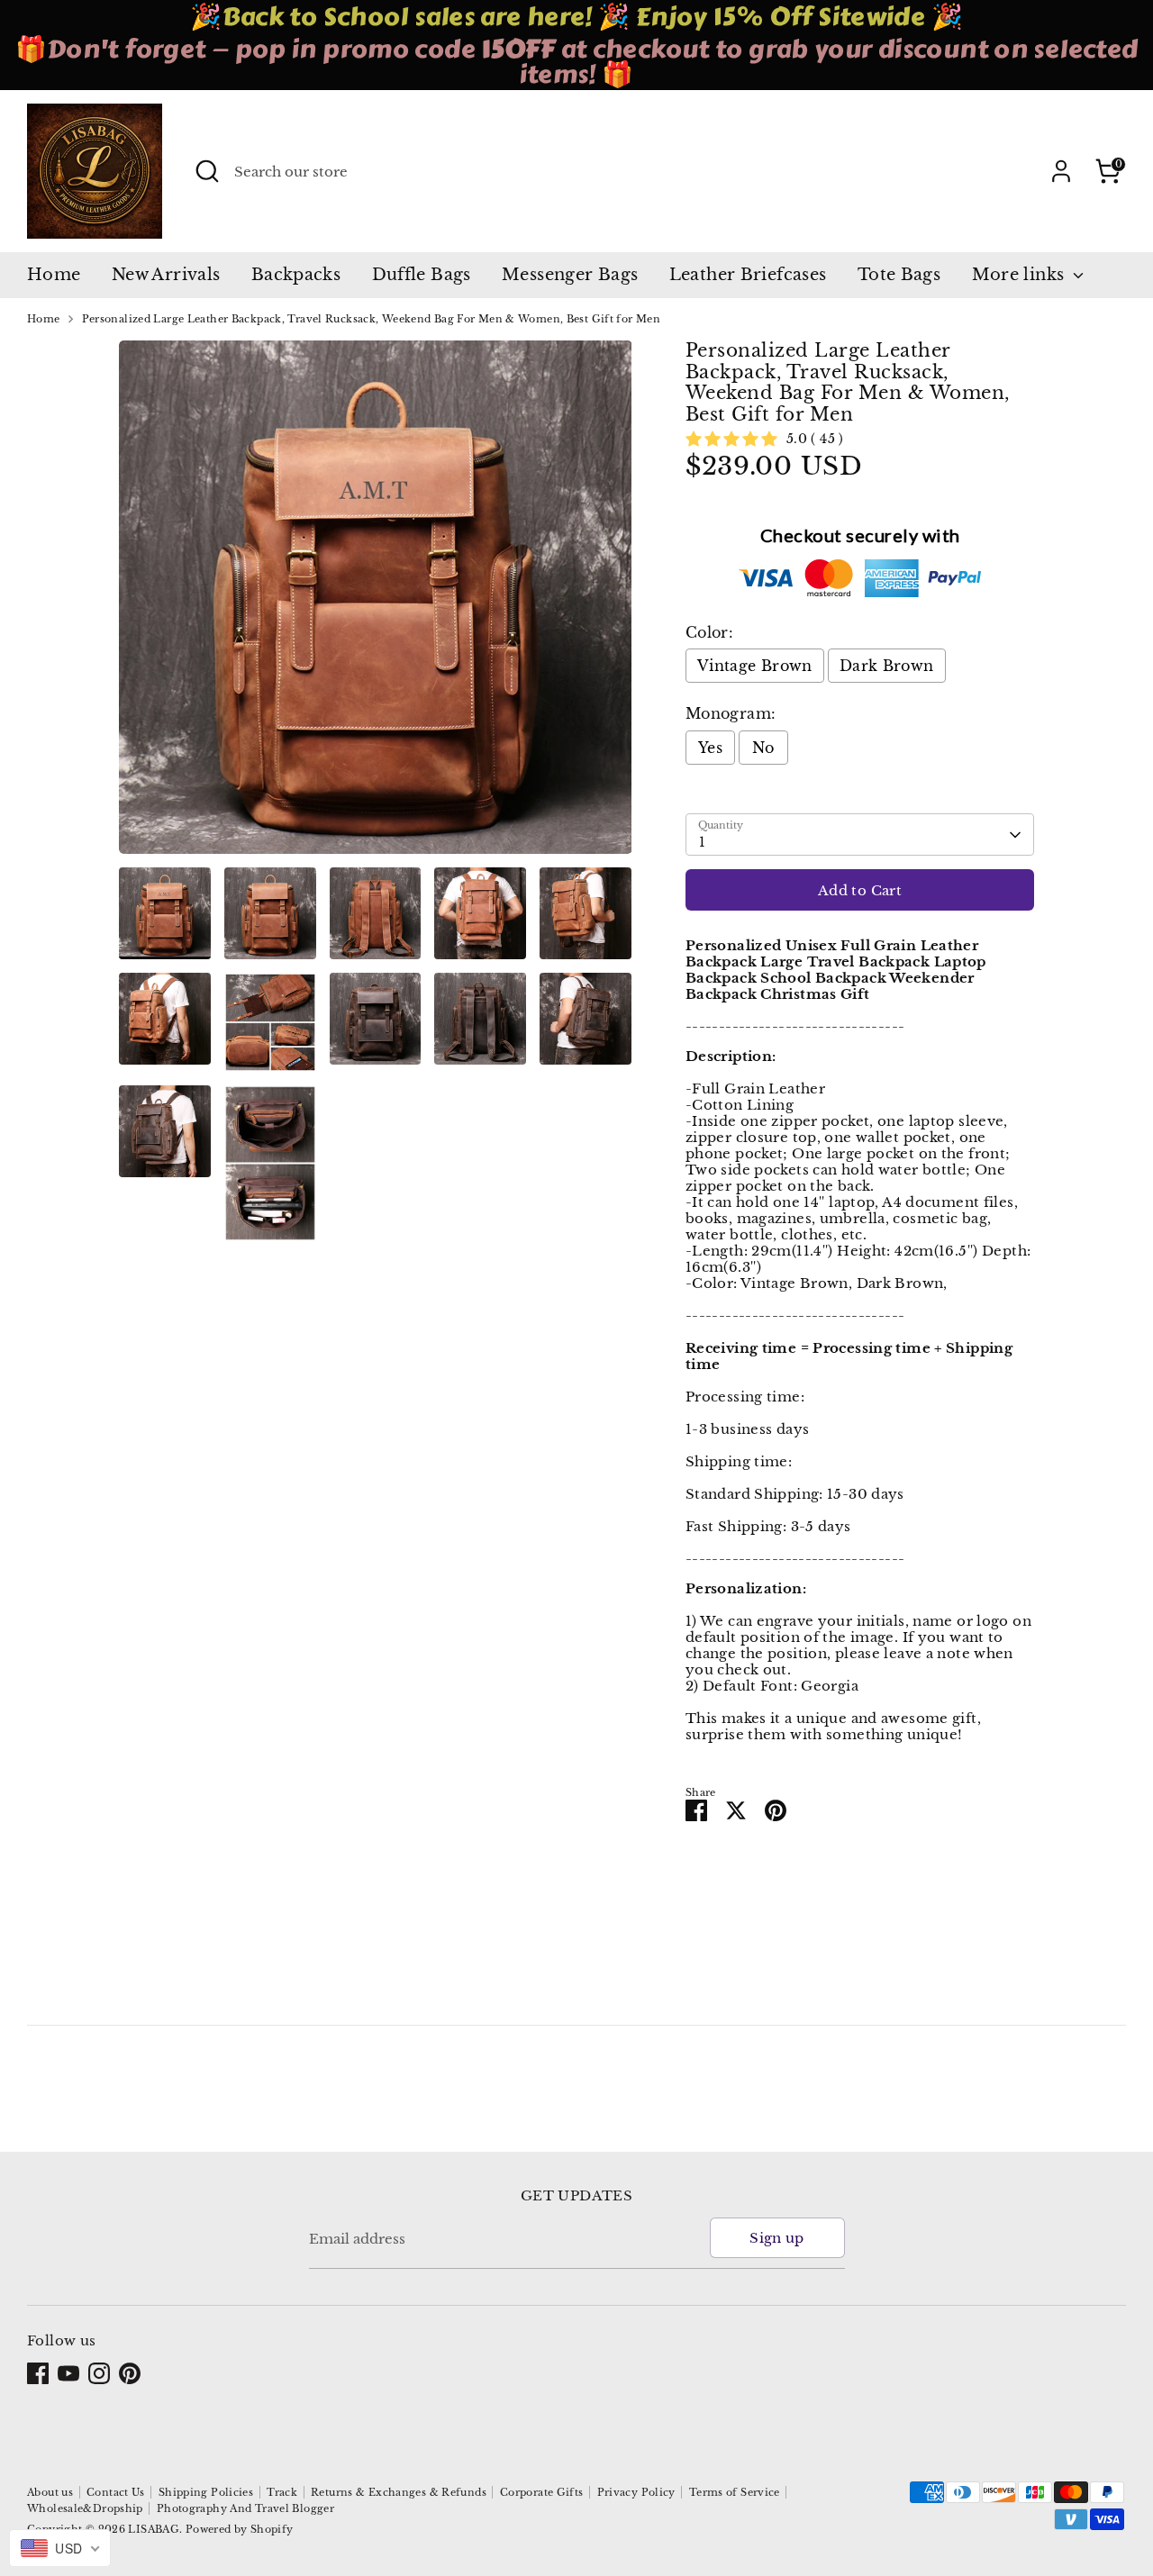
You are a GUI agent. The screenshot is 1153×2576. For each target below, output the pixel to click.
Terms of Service (735, 2492)
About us (50, 2492)
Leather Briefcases (748, 275)
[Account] (1061, 171)
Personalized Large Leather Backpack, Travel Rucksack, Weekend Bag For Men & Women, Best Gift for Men (372, 319)
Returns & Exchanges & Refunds (399, 2492)
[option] (376, 604)
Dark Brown (887, 666)
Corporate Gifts (542, 2492)
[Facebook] (38, 2373)
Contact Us (116, 2492)
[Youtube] (68, 2373)
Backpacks (296, 275)
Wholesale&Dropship (85, 2508)
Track (282, 2492)
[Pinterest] (130, 2373)
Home (54, 275)
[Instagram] (99, 2373)
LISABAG (154, 2529)
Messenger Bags (570, 275)
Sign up (777, 2238)
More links (1021, 275)
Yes (710, 748)
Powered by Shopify (240, 2529)
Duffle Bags (422, 275)
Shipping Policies (206, 2492)
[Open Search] (207, 171)
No (763, 748)
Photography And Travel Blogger (245, 2508)
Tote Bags (899, 275)
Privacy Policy (636, 2492)
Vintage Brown (755, 666)
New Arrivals (166, 275)
